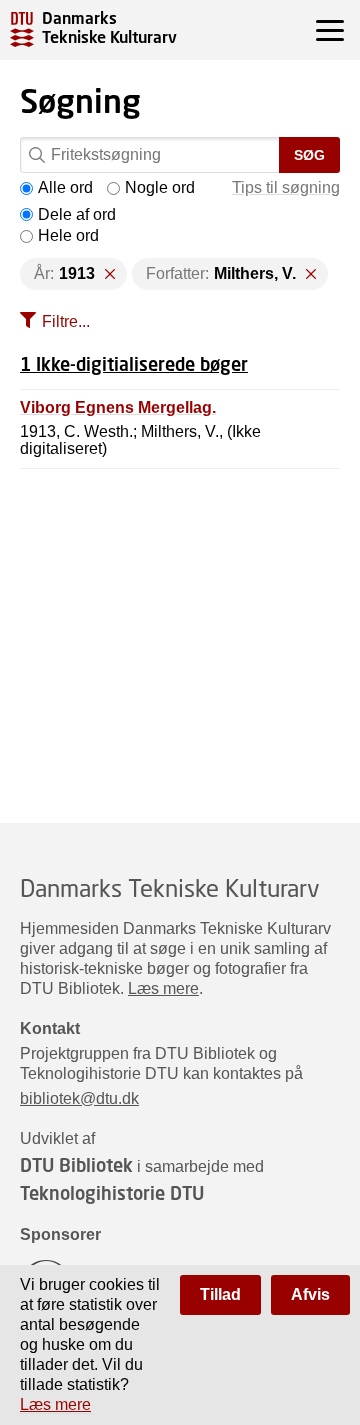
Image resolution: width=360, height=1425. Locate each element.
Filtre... (66, 321)
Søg (309, 155)
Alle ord (65, 187)
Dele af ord (77, 214)
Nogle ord (160, 187)
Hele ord (68, 235)
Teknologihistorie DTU (112, 1193)
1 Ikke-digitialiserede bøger (134, 364)
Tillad (220, 1294)
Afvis (310, 1294)
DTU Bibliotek (76, 1165)
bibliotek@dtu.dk (79, 1098)
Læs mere (163, 988)
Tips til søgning (286, 187)
